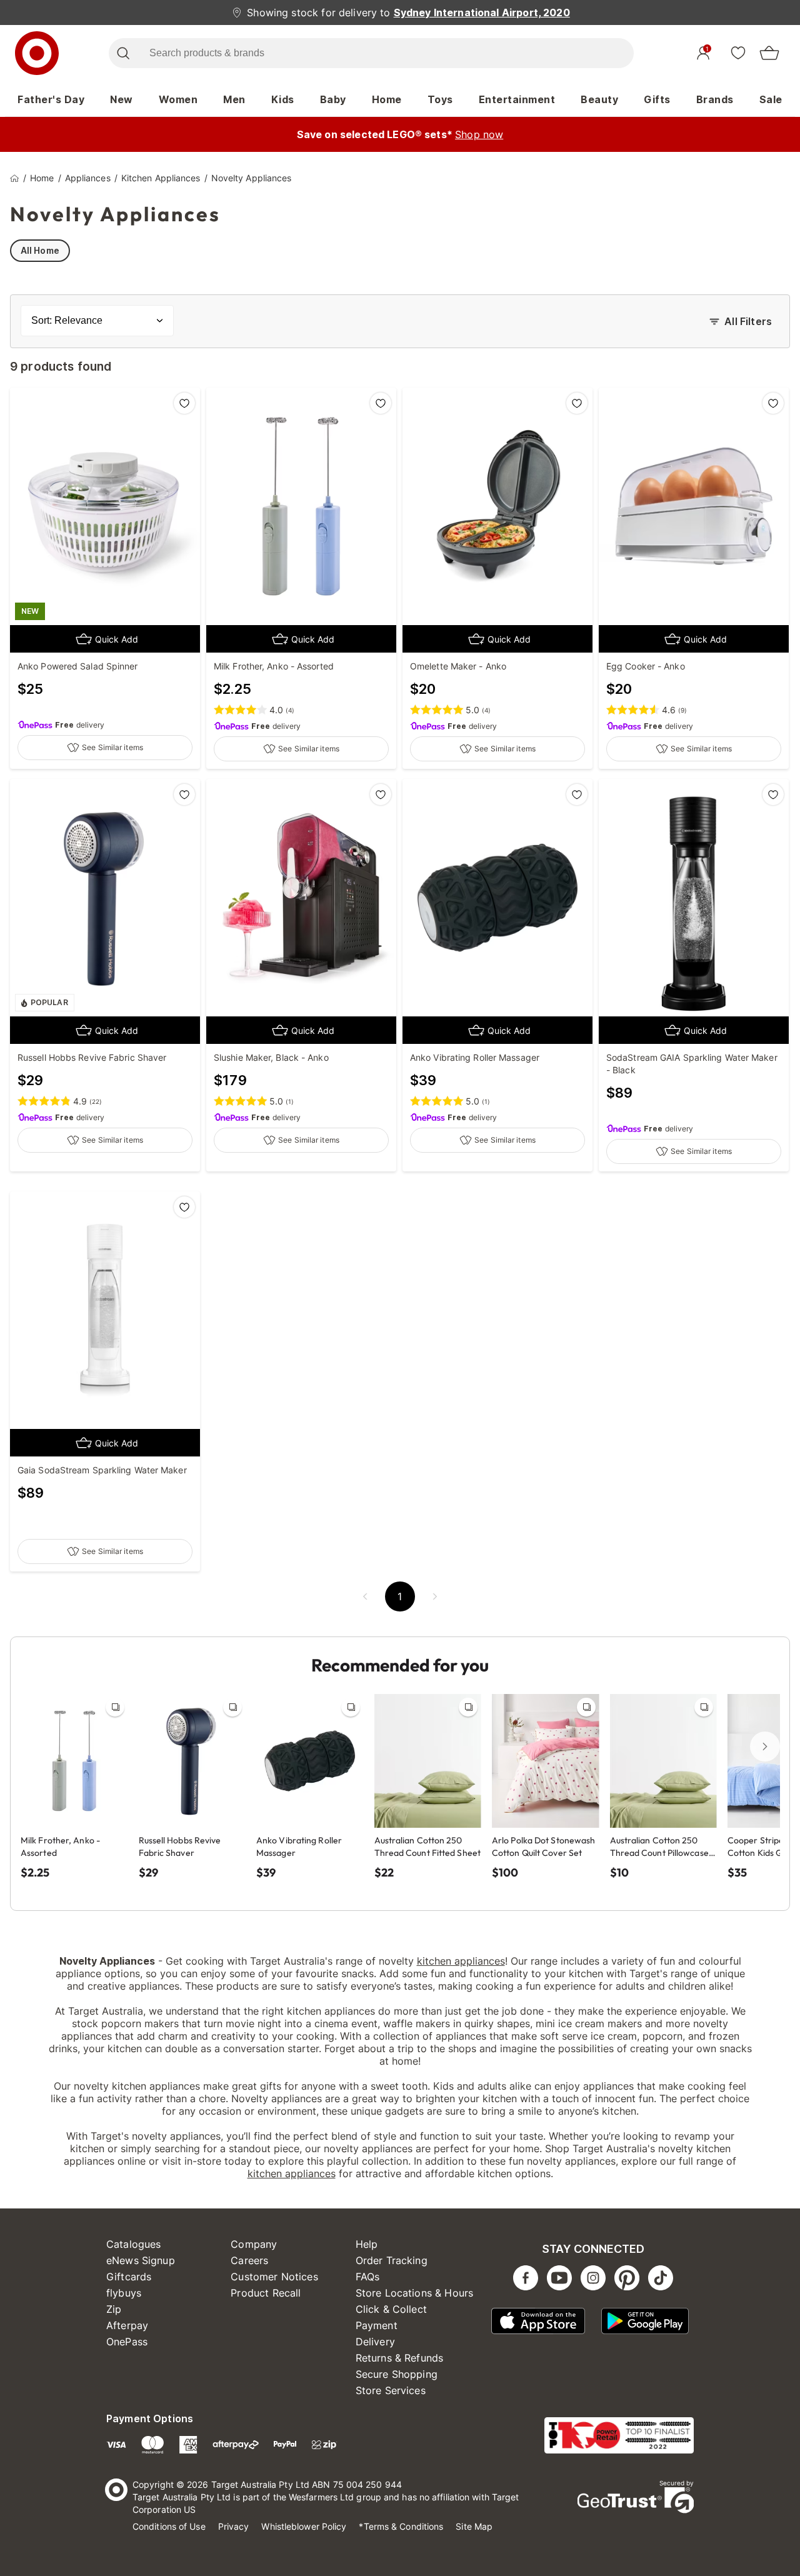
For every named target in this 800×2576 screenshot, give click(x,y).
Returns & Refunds (400, 2358)
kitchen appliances (461, 1961)
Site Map (474, 2526)
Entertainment (517, 99)
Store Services (391, 2390)
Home (387, 99)
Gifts (657, 99)
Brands (715, 99)
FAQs (368, 2277)
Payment (377, 2325)
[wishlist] (738, 53)
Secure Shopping (397, 2374)
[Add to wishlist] (184, 403)
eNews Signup (141, 2260)
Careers (249, 2260)
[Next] (765, 1747)
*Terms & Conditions (401, 2526)
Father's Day (51, 99)
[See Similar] (115, 1707)
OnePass (127, 2342)
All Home (40, 250)
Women (178, 99)
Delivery (375, 2342)
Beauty (599, 99)
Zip (114, 2309)
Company (254, 2244)
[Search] (123, 53)
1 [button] (400, 1596)
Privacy (234, 2526)
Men (234, 99)
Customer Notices (274, 2277)
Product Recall (266, 2293)
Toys (440, 99)
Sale (771, 99)
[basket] (769, 53)
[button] (365, 1596)
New (122, 99)
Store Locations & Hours (414, 2293)
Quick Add (117, 639)
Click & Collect (391, 2309)
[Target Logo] (37, 53)
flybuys (124, 2293)
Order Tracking (392, 2260)
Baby (333, 99)
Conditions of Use (169, 2526)
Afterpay (127, 2325)
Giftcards (129, 2277)
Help (367, 2244)
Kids (283, 99)
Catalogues (134, 2244)
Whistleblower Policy (304, 2526)
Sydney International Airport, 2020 (482, 13)
